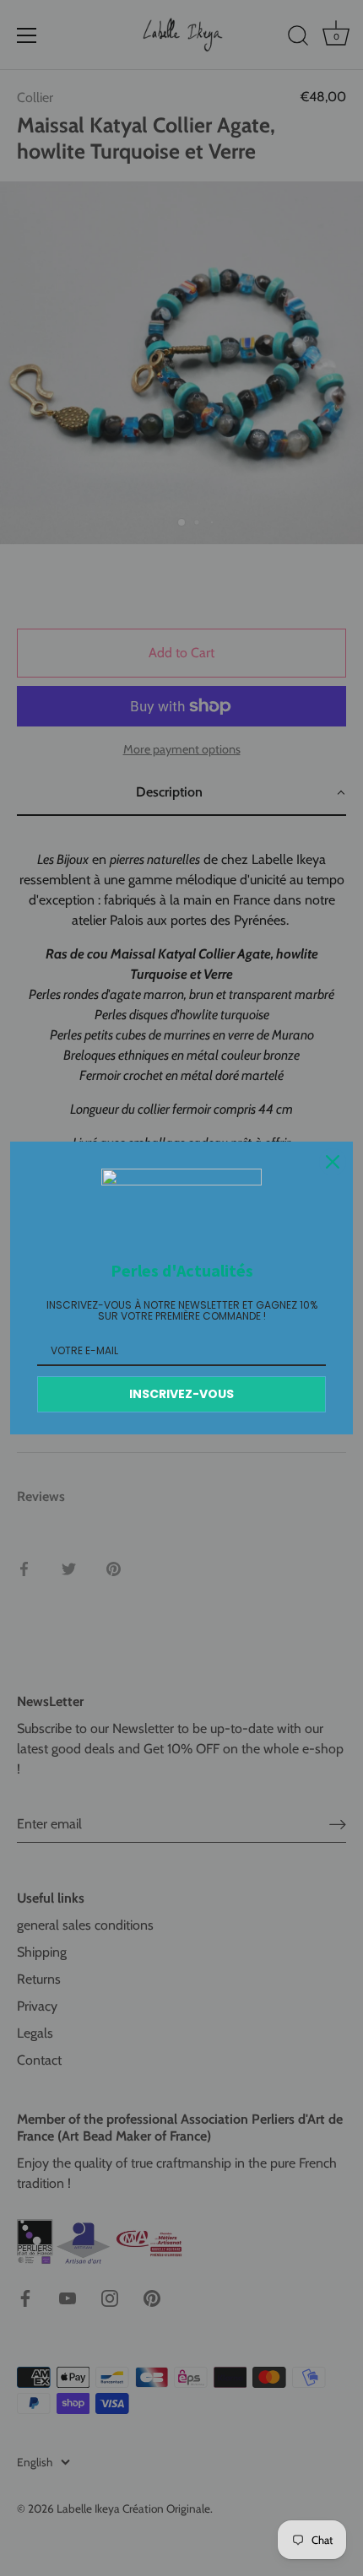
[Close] (333, 1162)
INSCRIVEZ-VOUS (181, 1394)
